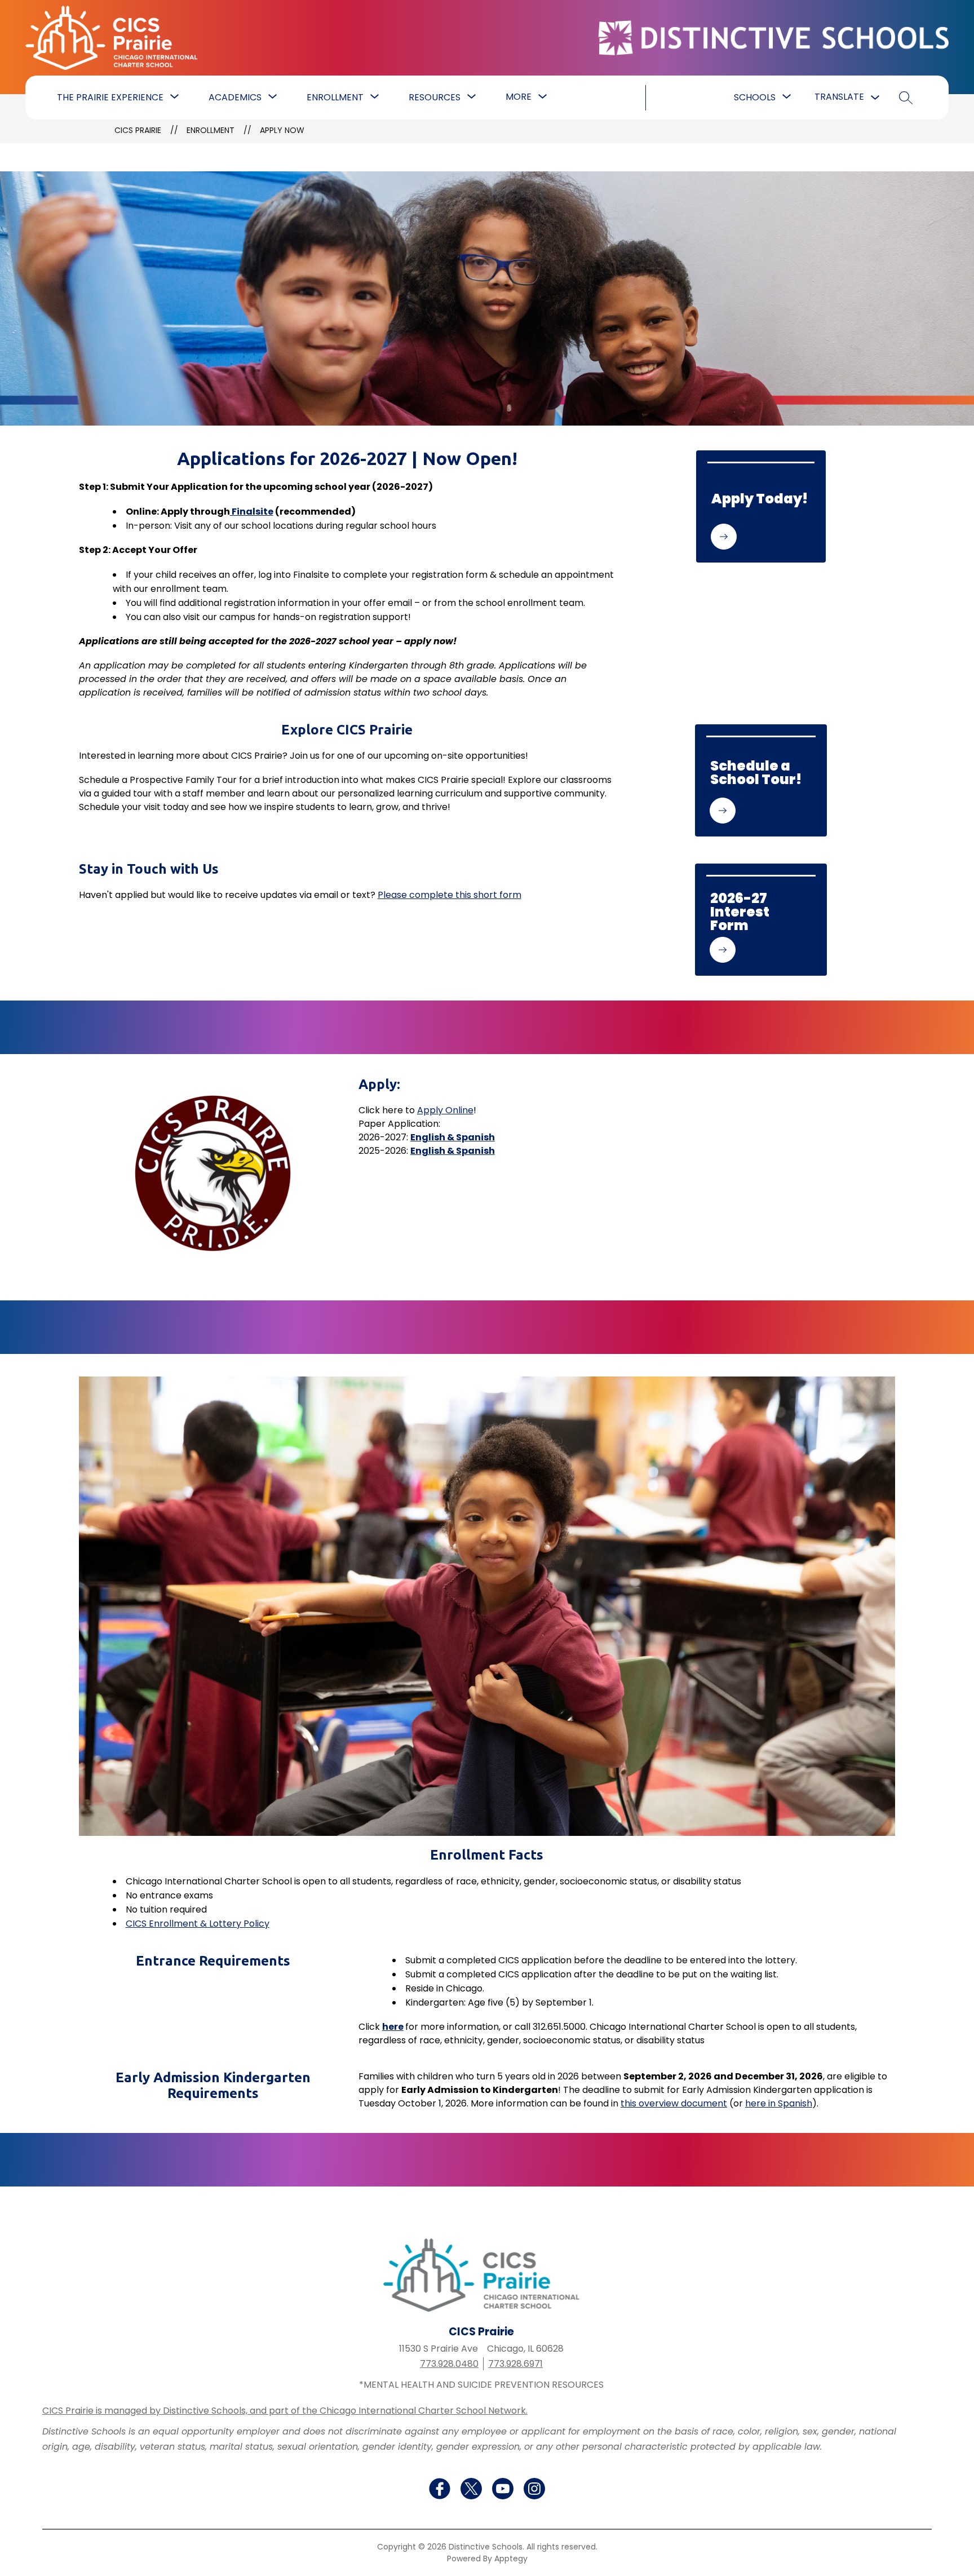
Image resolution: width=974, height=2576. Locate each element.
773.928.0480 (449, 2364)
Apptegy (511, 2559)
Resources (435, 97)
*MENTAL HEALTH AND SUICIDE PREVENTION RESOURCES (481, 2385)
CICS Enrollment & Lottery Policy (198, 1924)
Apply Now (282, 130)
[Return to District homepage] (773, 38)
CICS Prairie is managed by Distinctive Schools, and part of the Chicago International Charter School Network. (285, 2411)
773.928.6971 (515, 2364)
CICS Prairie (138, 130)
